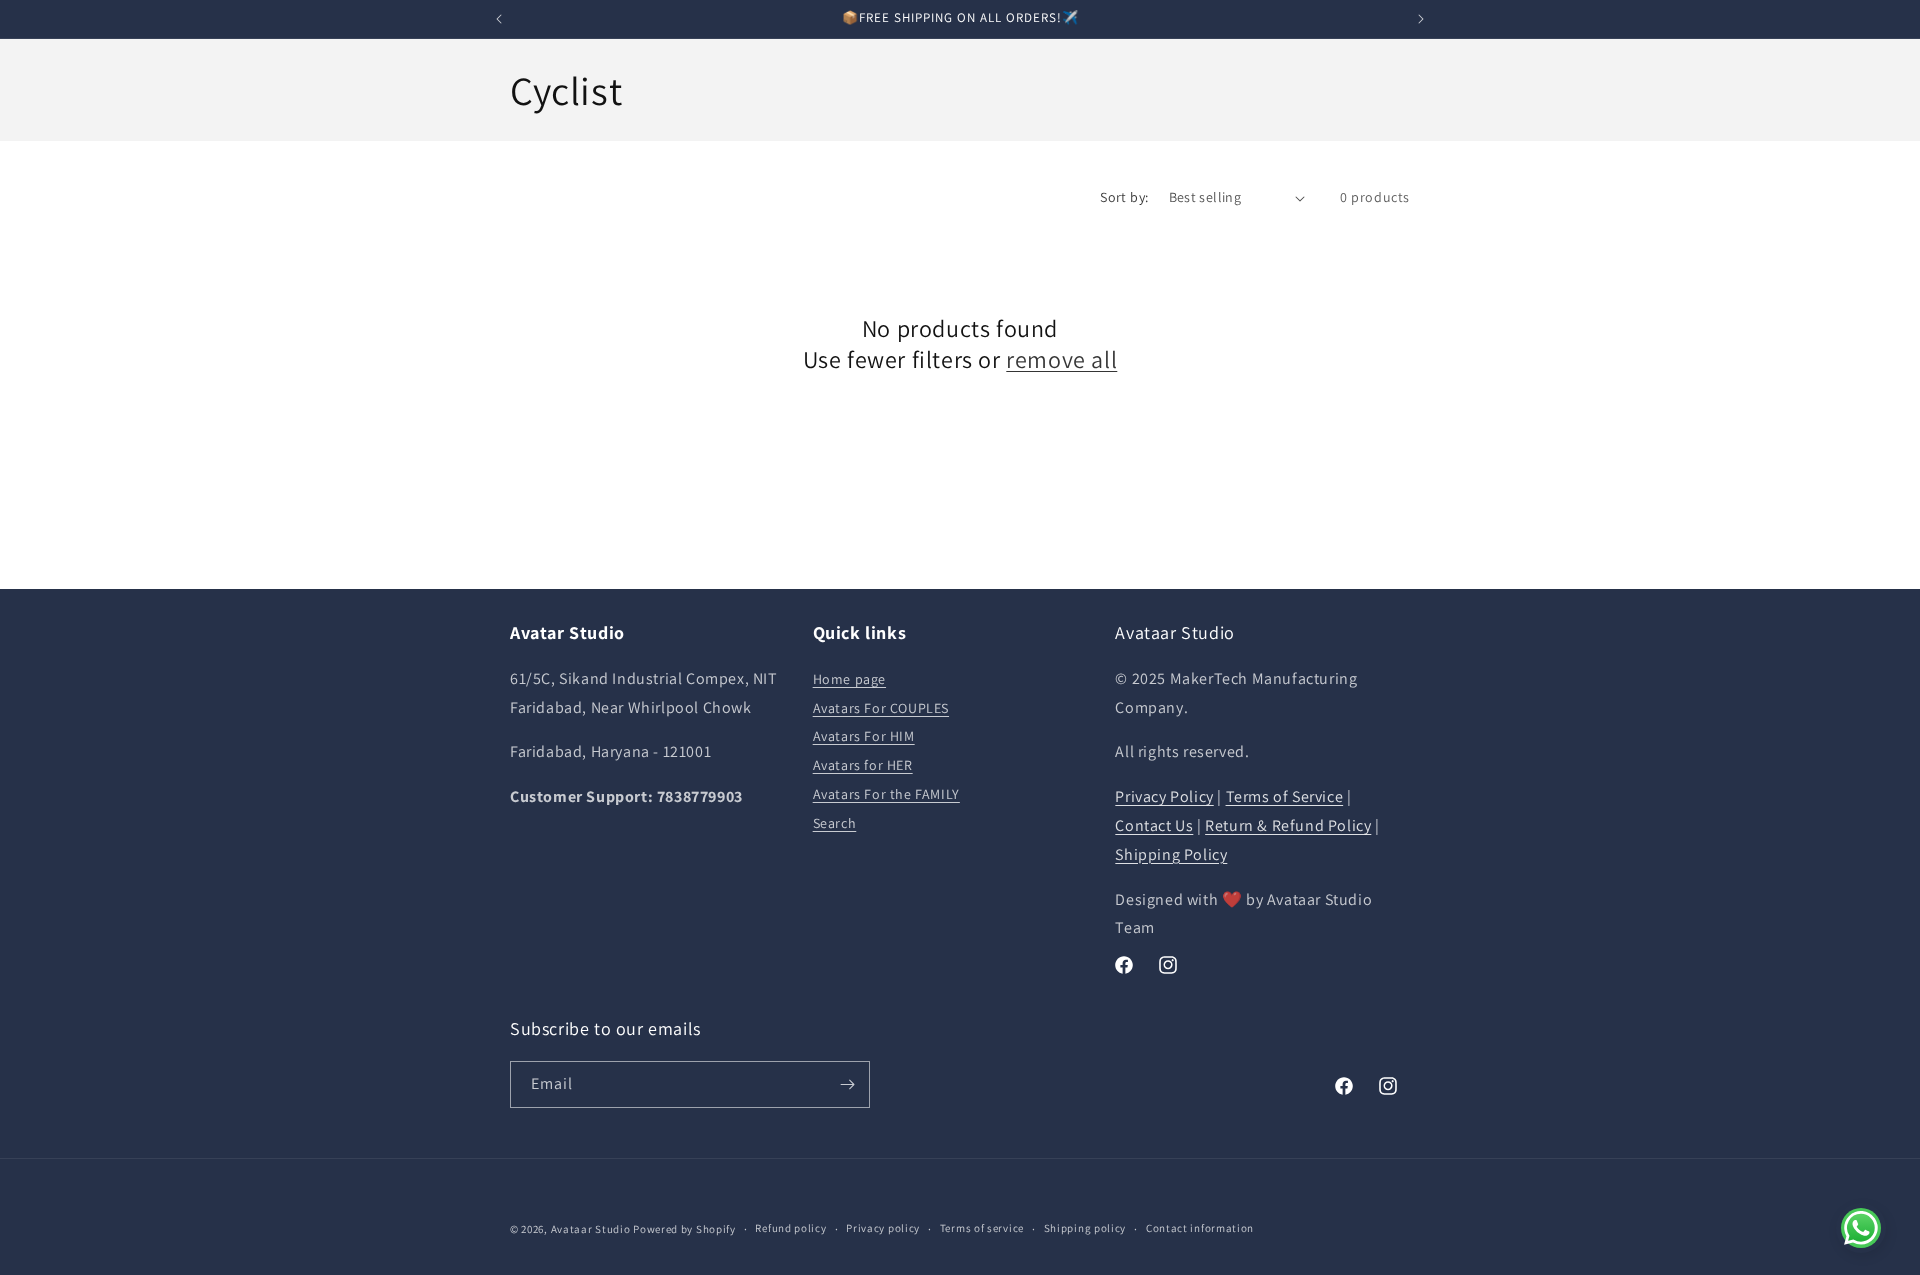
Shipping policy (1085, 1228)
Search (835, 823)
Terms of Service (1285, 796)
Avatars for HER (863, 765)
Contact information (1200, 1228)
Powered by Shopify (684, 1229)
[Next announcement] (1421, 19)
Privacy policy (883, 1228)
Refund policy (790, 1228)
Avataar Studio (591, 1229)
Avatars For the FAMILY (886, 794)
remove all (1061, 359)
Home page (849, 679)
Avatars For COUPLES (881, 708)
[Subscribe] (847, 1084)
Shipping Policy (1171, 854)
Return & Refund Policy (1288, 825)
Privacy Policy (1164, 796)
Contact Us (1154, 825)
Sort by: (1124, 197)
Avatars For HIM (864, 736)
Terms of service (982, 1228)
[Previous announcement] (499, 19)
